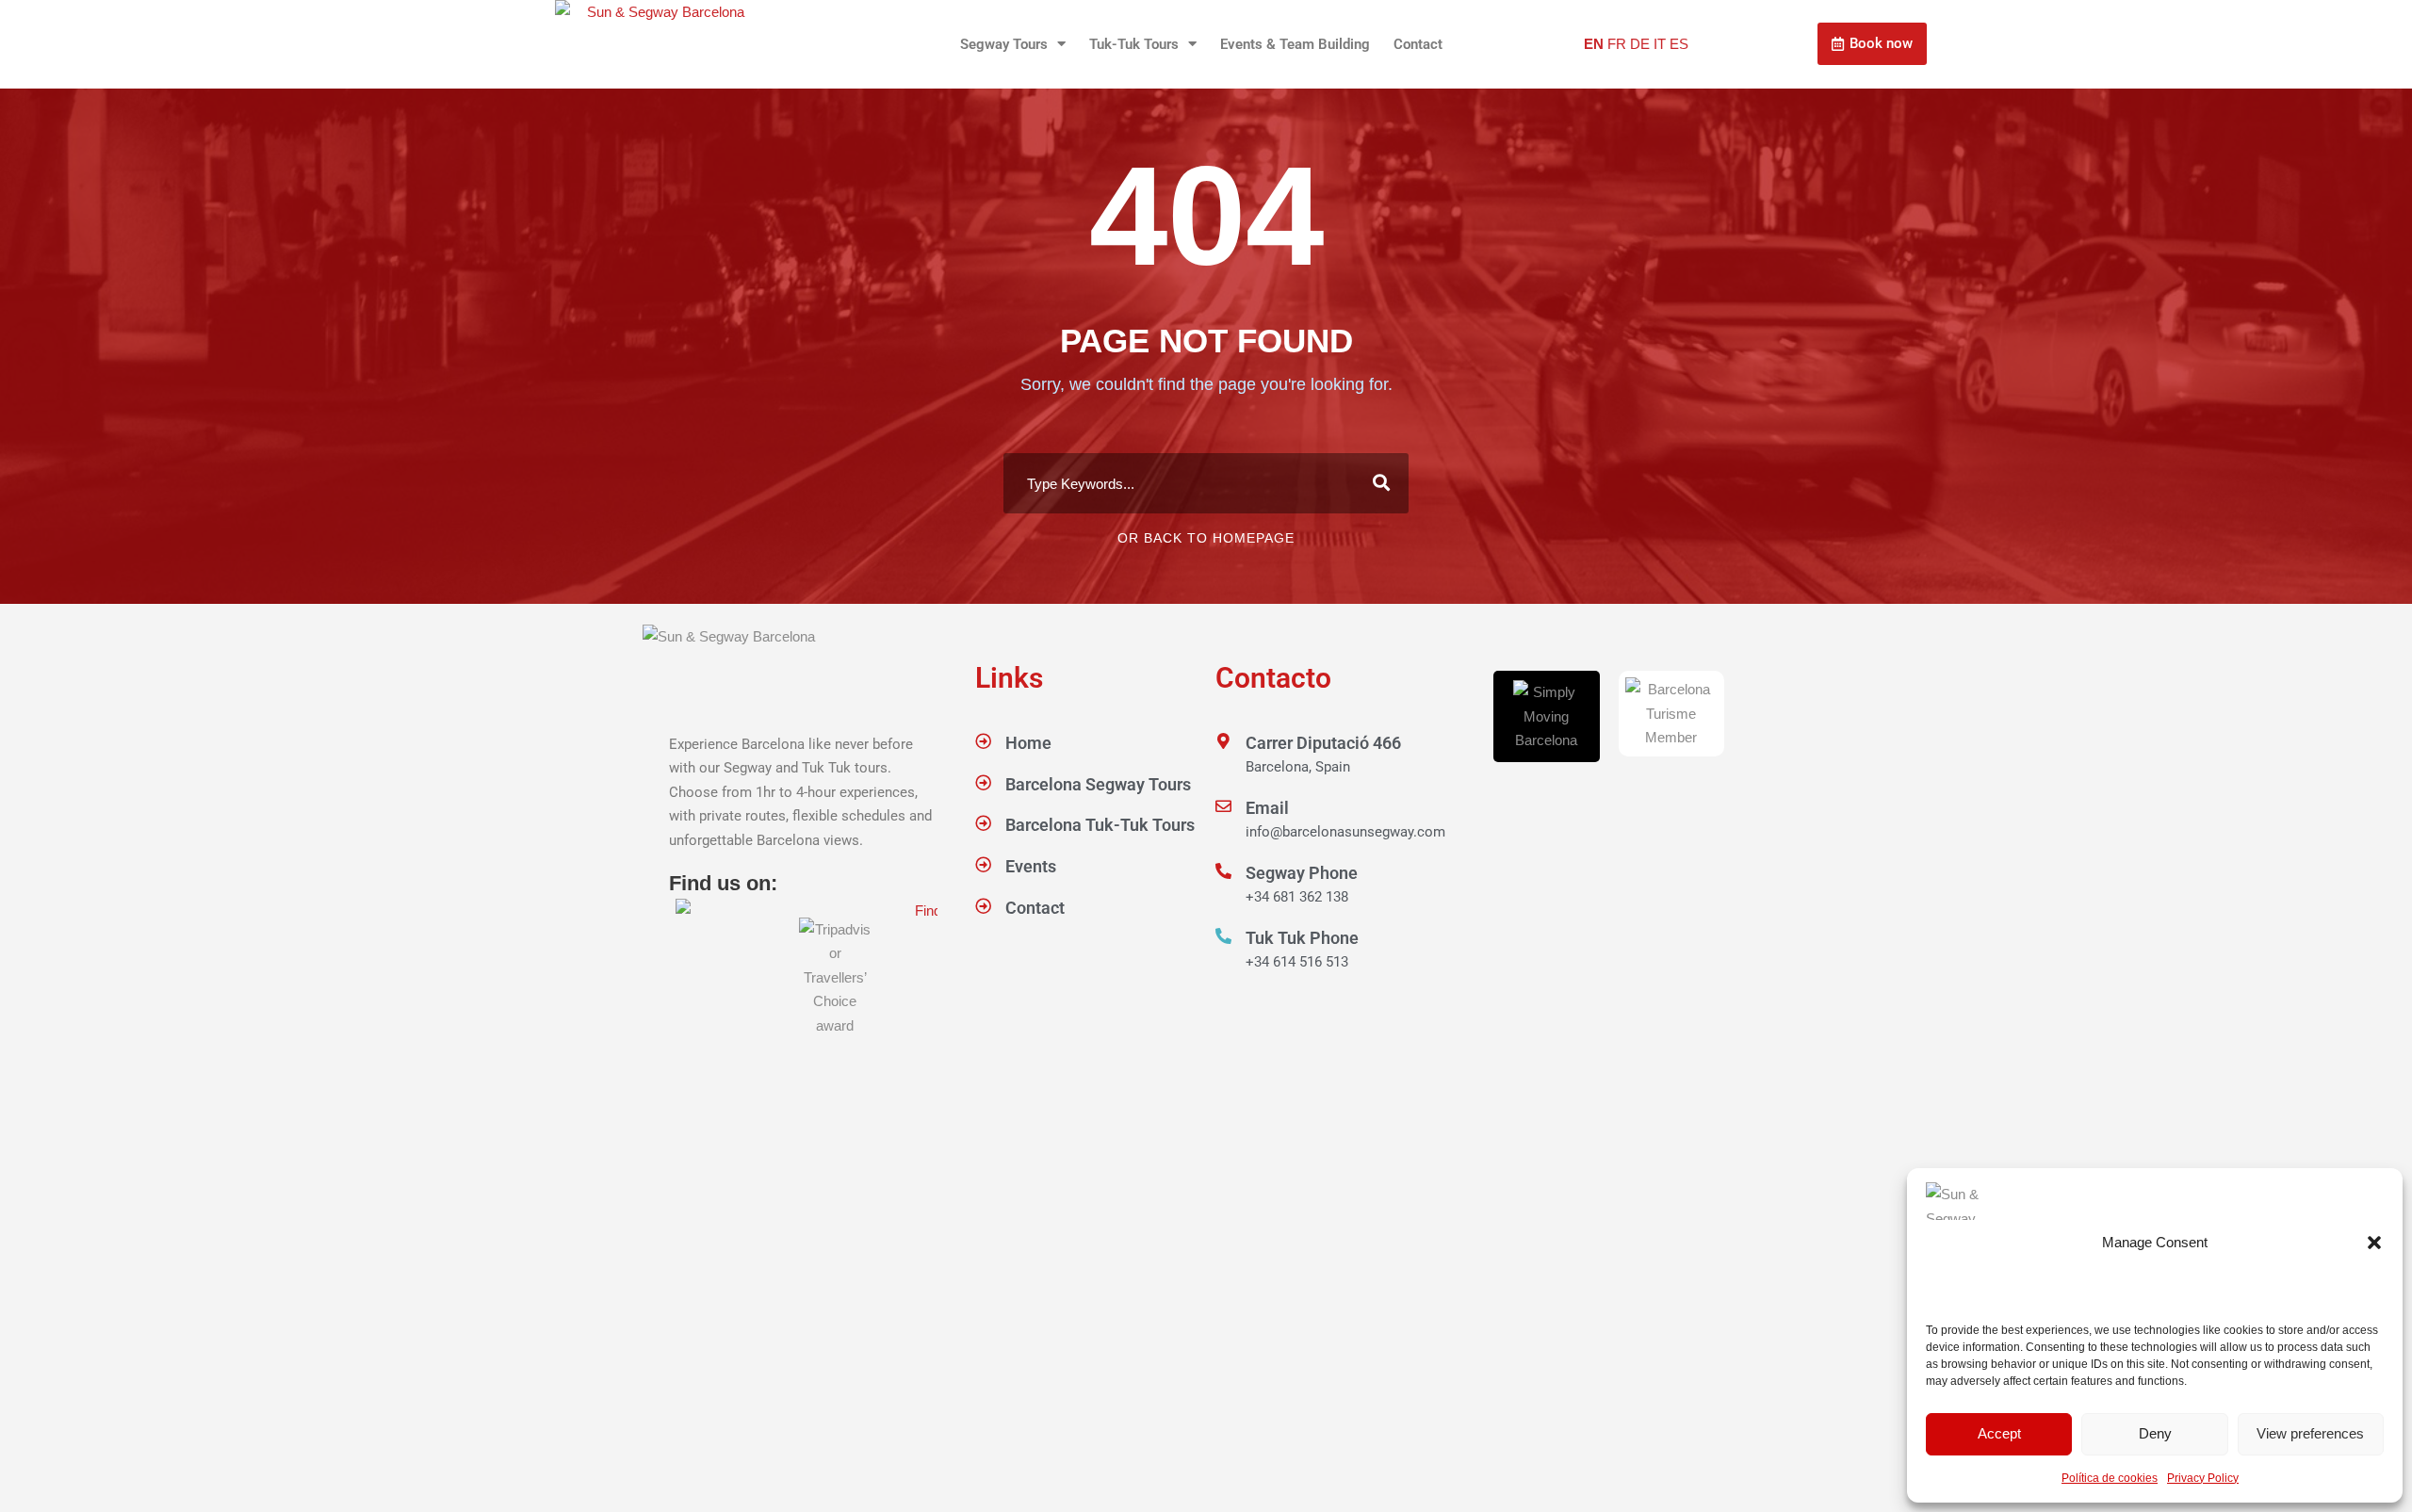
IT (1660, 44)
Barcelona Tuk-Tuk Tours (1100, 825)
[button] (2374, 1243)
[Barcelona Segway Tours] (983, 782)
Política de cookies (2110, 1478)
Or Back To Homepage (1206, 538)
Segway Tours (1004, 44)
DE (1640, 44)
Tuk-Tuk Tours (1134, 44)
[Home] (983, 741)
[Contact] (983, 906)
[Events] (983, 864)
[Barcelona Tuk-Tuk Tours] (983, 823)
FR (1617, 44)
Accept (1999, 1433)
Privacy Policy (2203, 1478)
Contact (1418, 44)
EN (1594, 44)
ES (1679, 44)
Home (1028, 743)
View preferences (2310, 1433)
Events (1031, 866)
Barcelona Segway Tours (1098, 784)
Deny (2155, 1433)
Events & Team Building (1295, 44)
